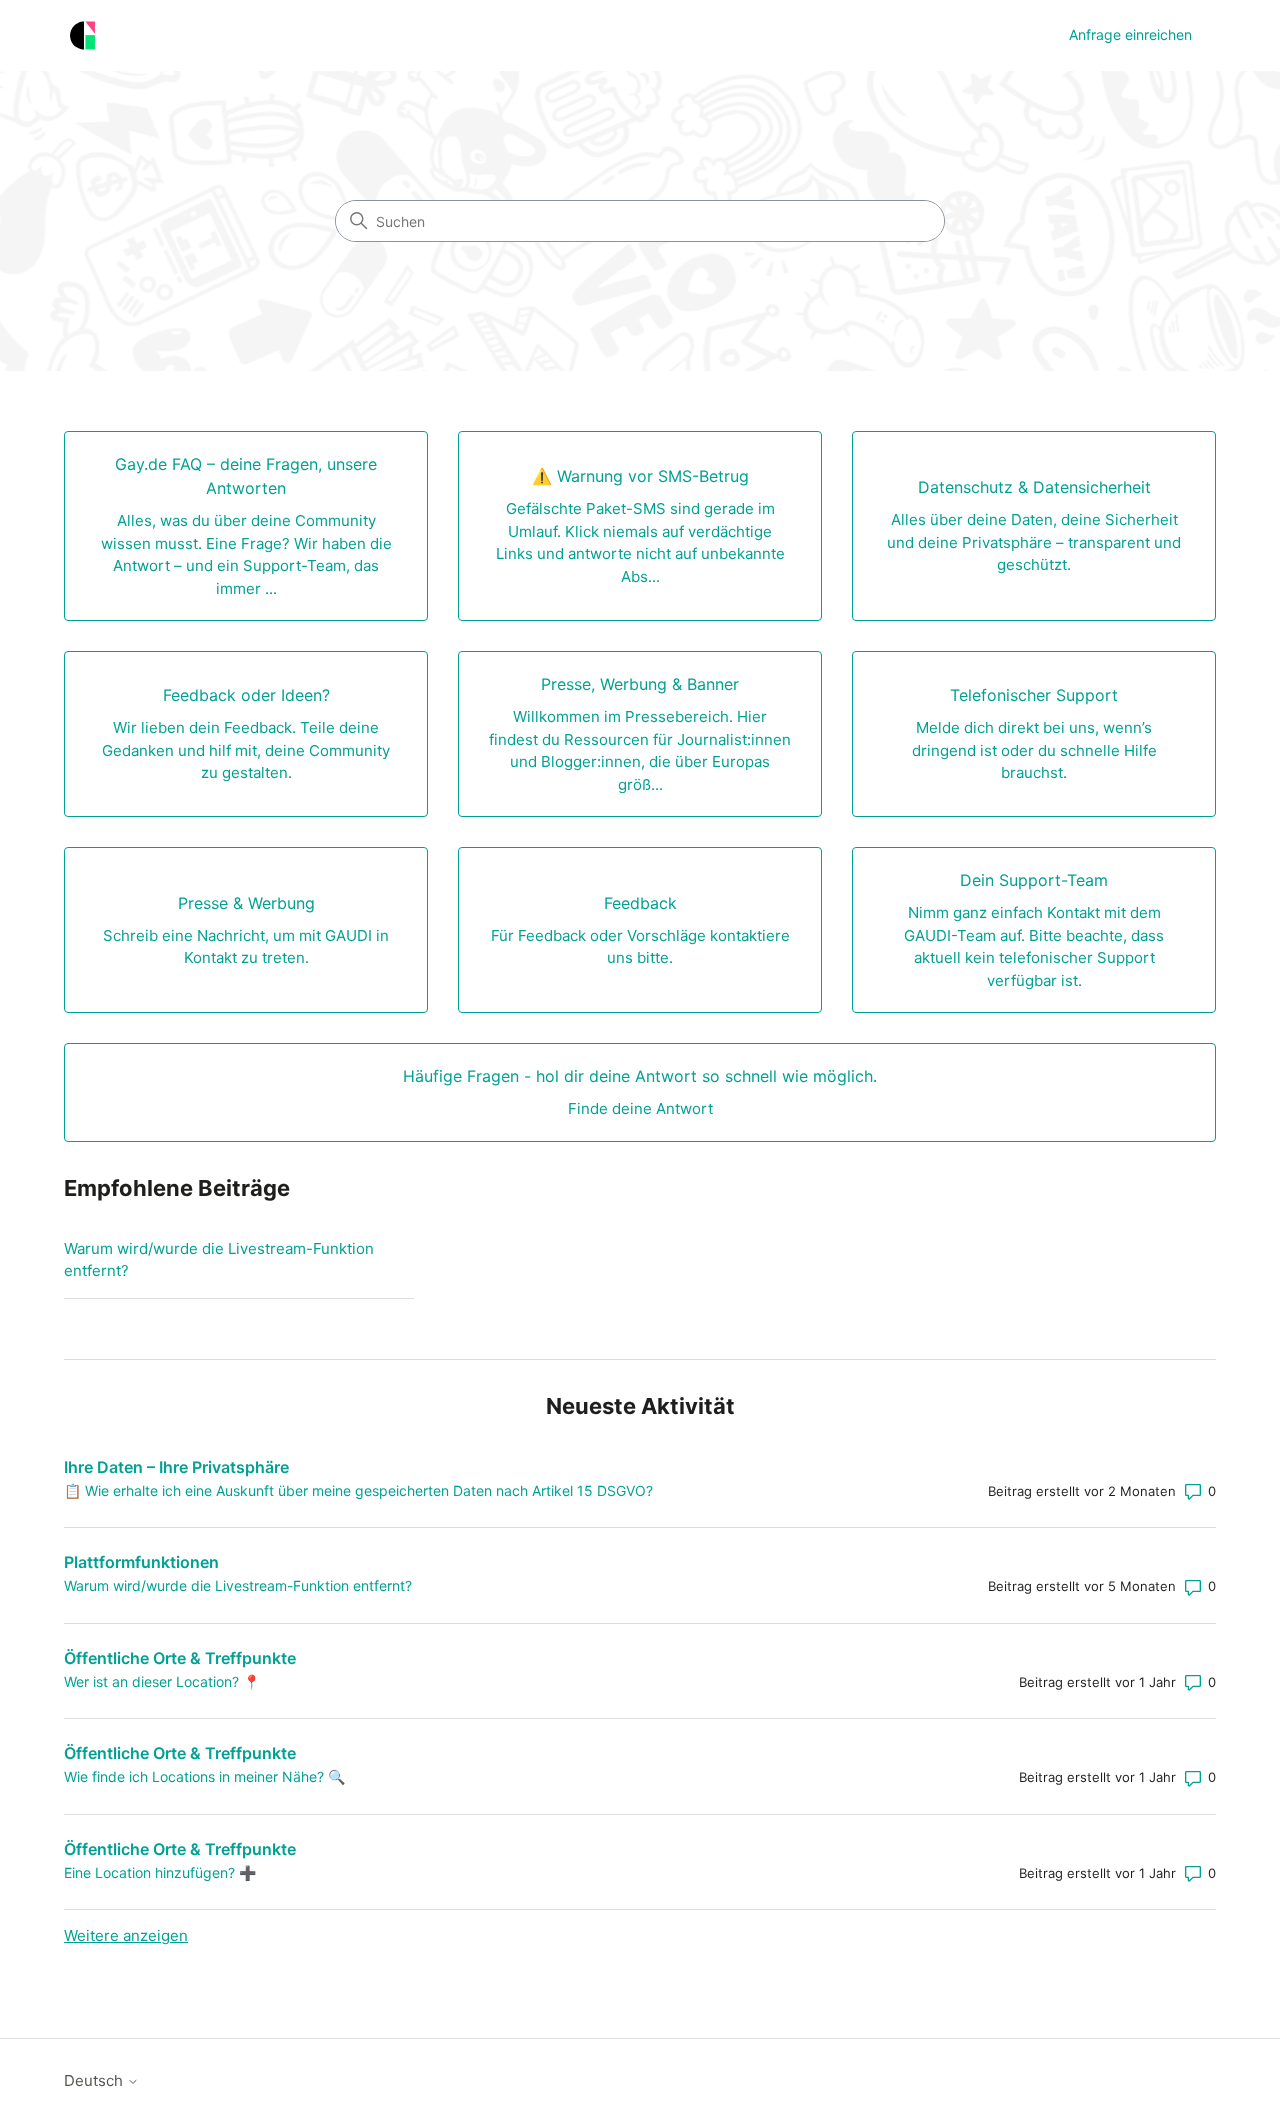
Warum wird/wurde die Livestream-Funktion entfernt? (219, 1260)
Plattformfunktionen (141, 1562)
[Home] (82, 35)
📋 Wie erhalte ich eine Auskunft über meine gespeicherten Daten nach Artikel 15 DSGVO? (358, 1490)
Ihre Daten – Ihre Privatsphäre (176, 1467)
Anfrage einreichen (1130, 34)
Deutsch (95, 2080)
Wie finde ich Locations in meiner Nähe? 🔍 (204, 1776)
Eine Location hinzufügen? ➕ (160, 1872)
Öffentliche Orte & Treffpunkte (180, 1658)
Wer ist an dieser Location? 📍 (162, 1681)
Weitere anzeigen (126, 1935)
